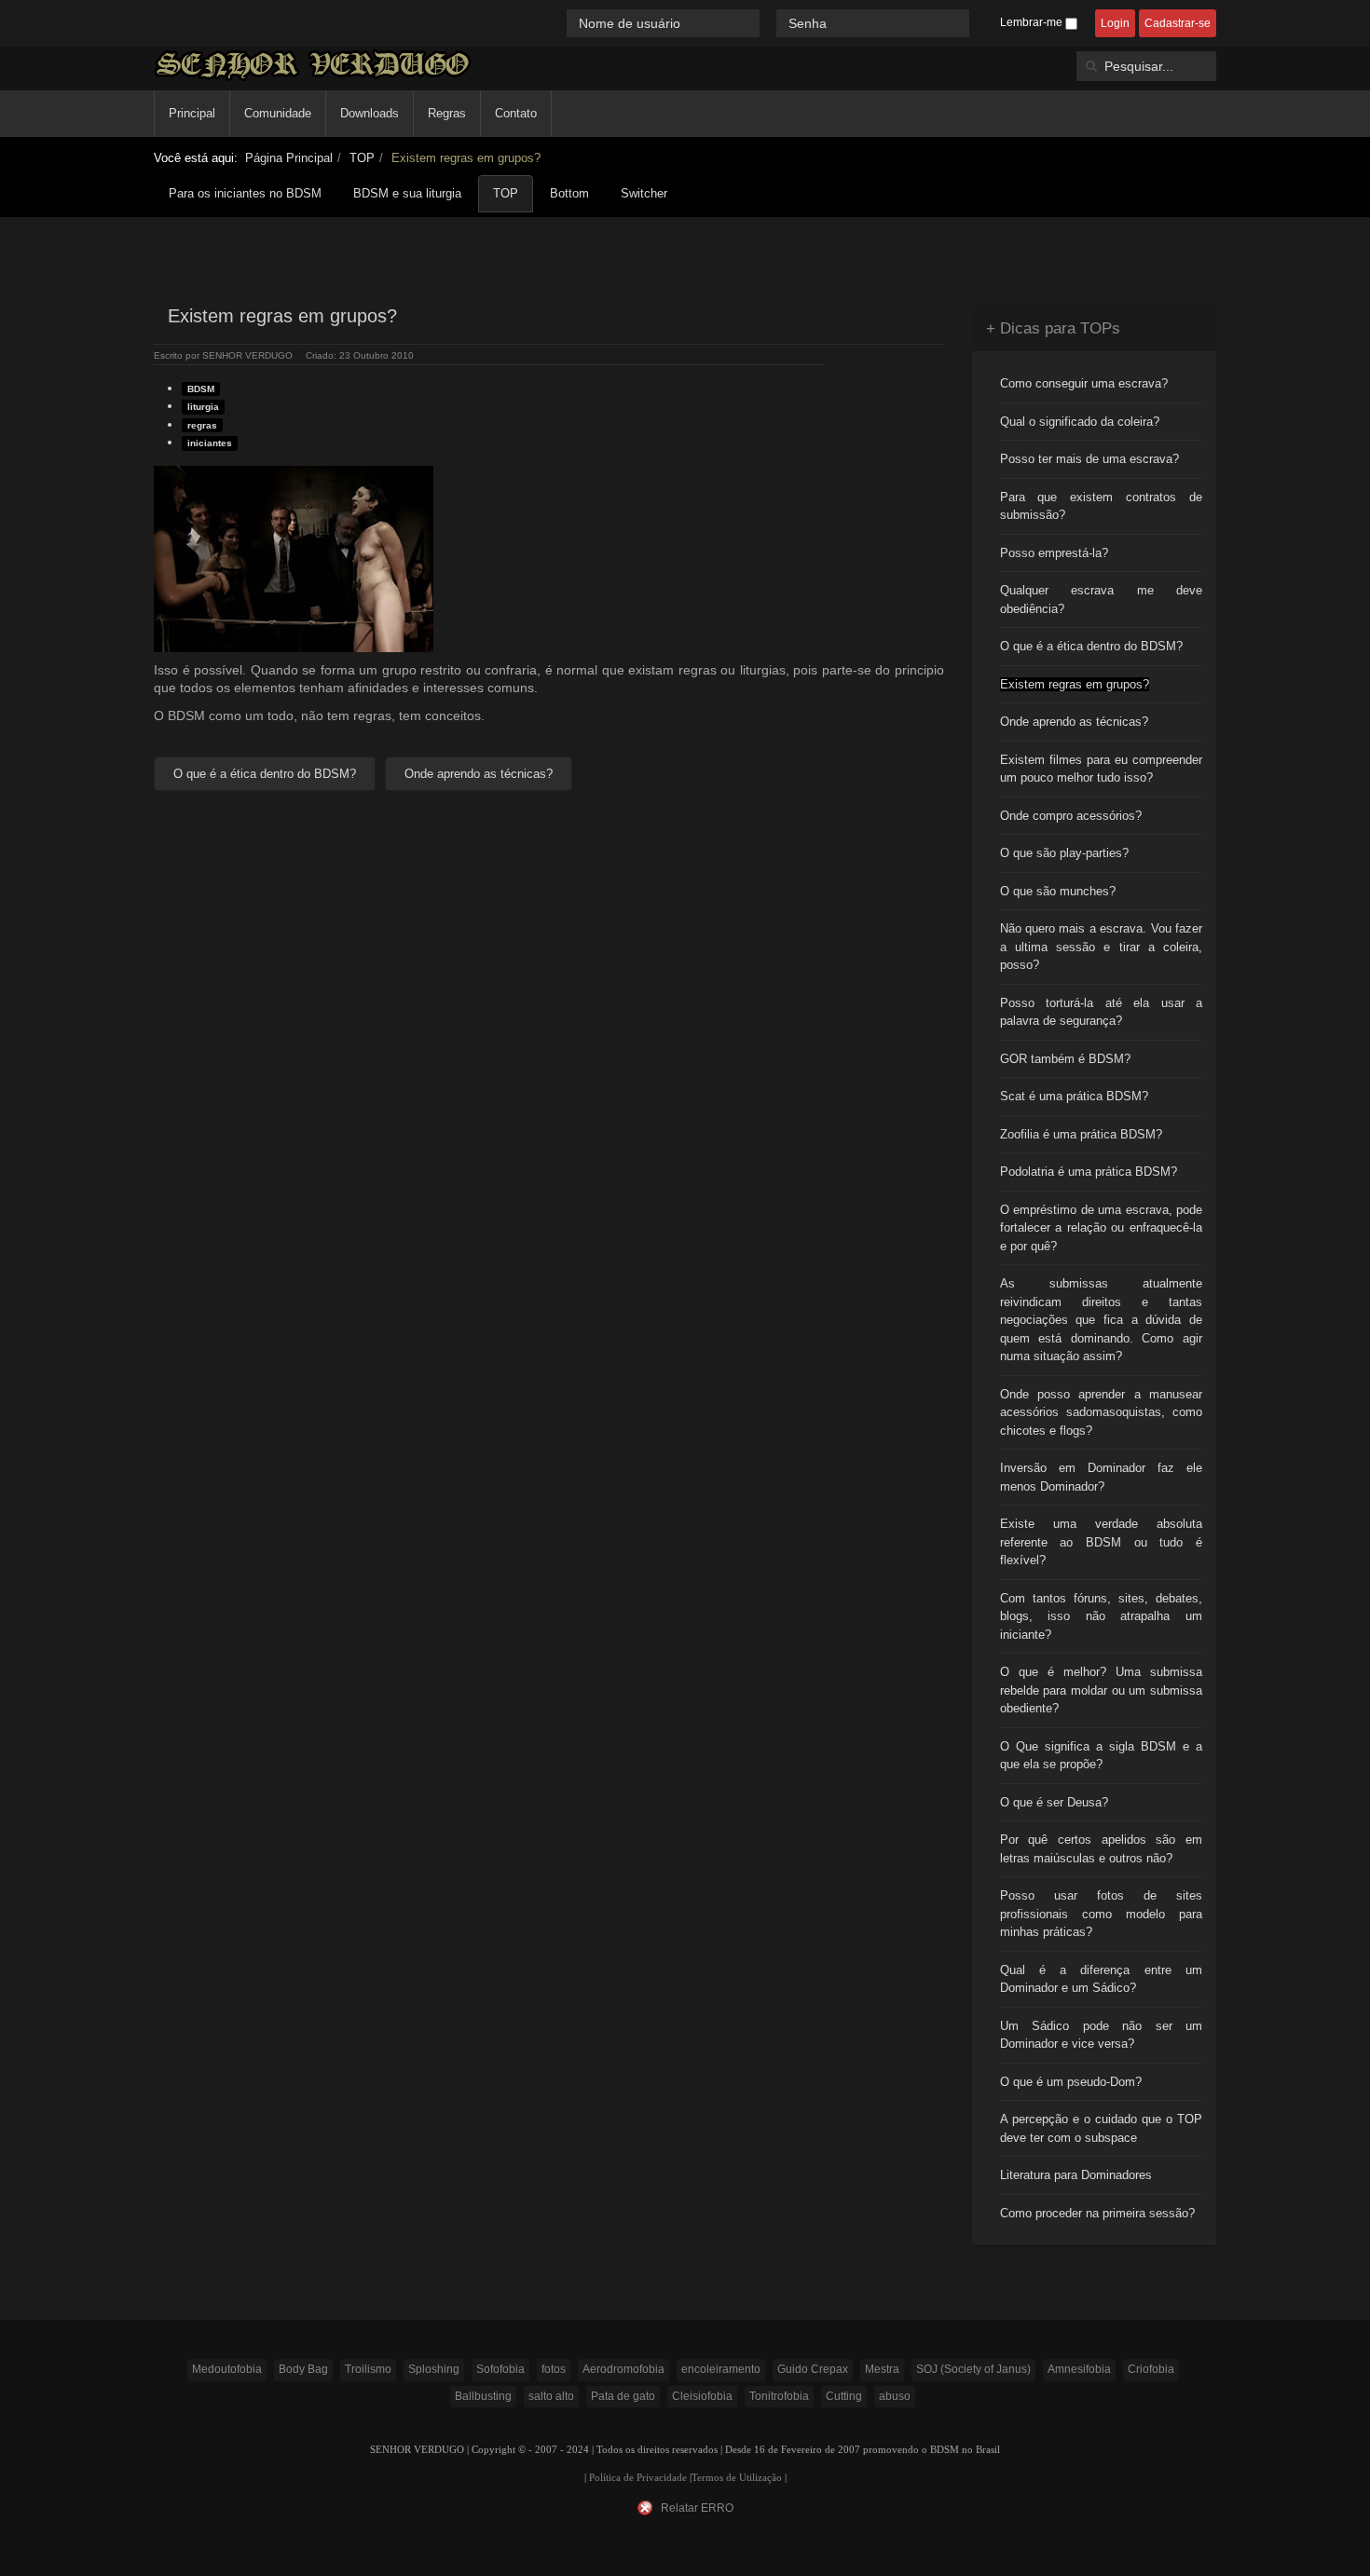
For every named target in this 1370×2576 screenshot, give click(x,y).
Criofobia (1151, 2369)
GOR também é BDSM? (1065, 1059)
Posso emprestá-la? (1054, 553)
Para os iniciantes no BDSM (245, 193)
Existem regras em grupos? (1075, 684)
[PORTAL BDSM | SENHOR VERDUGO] (313, 65)
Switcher (644, 193)
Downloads (370, 113)
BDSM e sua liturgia (407, 193)
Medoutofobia (227, 2369)
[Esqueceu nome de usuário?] (770, 23)
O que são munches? (1058, 891)
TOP (362, 158)
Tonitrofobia (779, 2396)
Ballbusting (483, 2396)
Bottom (569, 193)
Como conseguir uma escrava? (1084, 383)
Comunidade (278, 113)
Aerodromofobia (623, 2369)
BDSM (201, 389)
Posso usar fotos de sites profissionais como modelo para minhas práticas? (1102, 1914)
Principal (192, 113)
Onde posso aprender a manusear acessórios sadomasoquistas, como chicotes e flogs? (1102, 1412)
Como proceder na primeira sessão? (1097, 2213)
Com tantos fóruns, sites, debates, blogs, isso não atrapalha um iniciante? (1102, 1616)
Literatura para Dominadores (1076, 2175)
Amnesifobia (1079, 2369)
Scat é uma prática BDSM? (1074, 1096)
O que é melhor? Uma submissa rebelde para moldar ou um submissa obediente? (1102, 1690)
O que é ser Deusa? (1054, 1802)
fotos (554, 2369)
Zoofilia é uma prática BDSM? (1081, 1134)
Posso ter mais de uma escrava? (1089, 459)
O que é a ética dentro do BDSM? (1091, 646)
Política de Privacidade (638, 2478)
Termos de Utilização (737, 2478)
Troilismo (368, 2369)
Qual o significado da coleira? (1080, 422)
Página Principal (289, 158)
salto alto (551, 2396)
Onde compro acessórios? (1071, 816)
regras (202, 425)
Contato (516, 113)
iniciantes (210, 443)
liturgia (203, 407)
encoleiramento (721, 2369)
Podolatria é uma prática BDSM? (1089, 1172)
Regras (447, 113)
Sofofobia (500, 2369)
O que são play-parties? (1064, 853)
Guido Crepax (813, 2369)
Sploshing (434, 2369)
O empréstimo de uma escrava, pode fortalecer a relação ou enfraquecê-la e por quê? (1102, 1228)
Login (1115, 23)
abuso (895, 2396)
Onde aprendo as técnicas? (1074, 722)
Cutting (844, 2396)
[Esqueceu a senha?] (978, 23)
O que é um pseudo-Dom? (1071, 2082)
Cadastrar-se (1178, 23)
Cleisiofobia (702, 2396)
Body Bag (303, 2369)
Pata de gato (623, 2396)
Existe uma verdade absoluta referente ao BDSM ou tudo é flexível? (1102, 1542)
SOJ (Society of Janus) (973, 2369)
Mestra (882, 2369)
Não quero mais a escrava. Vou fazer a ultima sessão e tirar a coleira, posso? (1102, 947)
